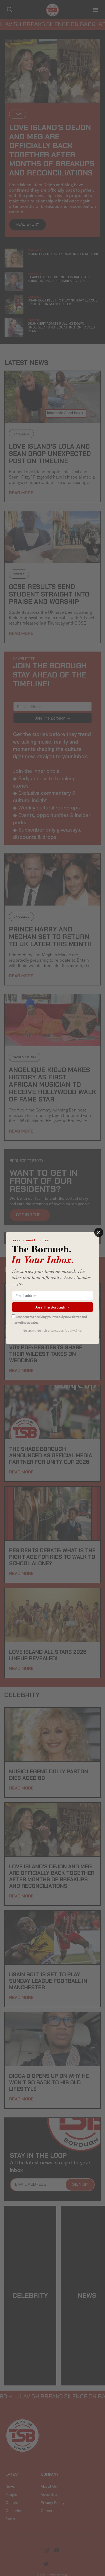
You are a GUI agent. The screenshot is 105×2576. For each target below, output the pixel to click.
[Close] (99, 1232)
